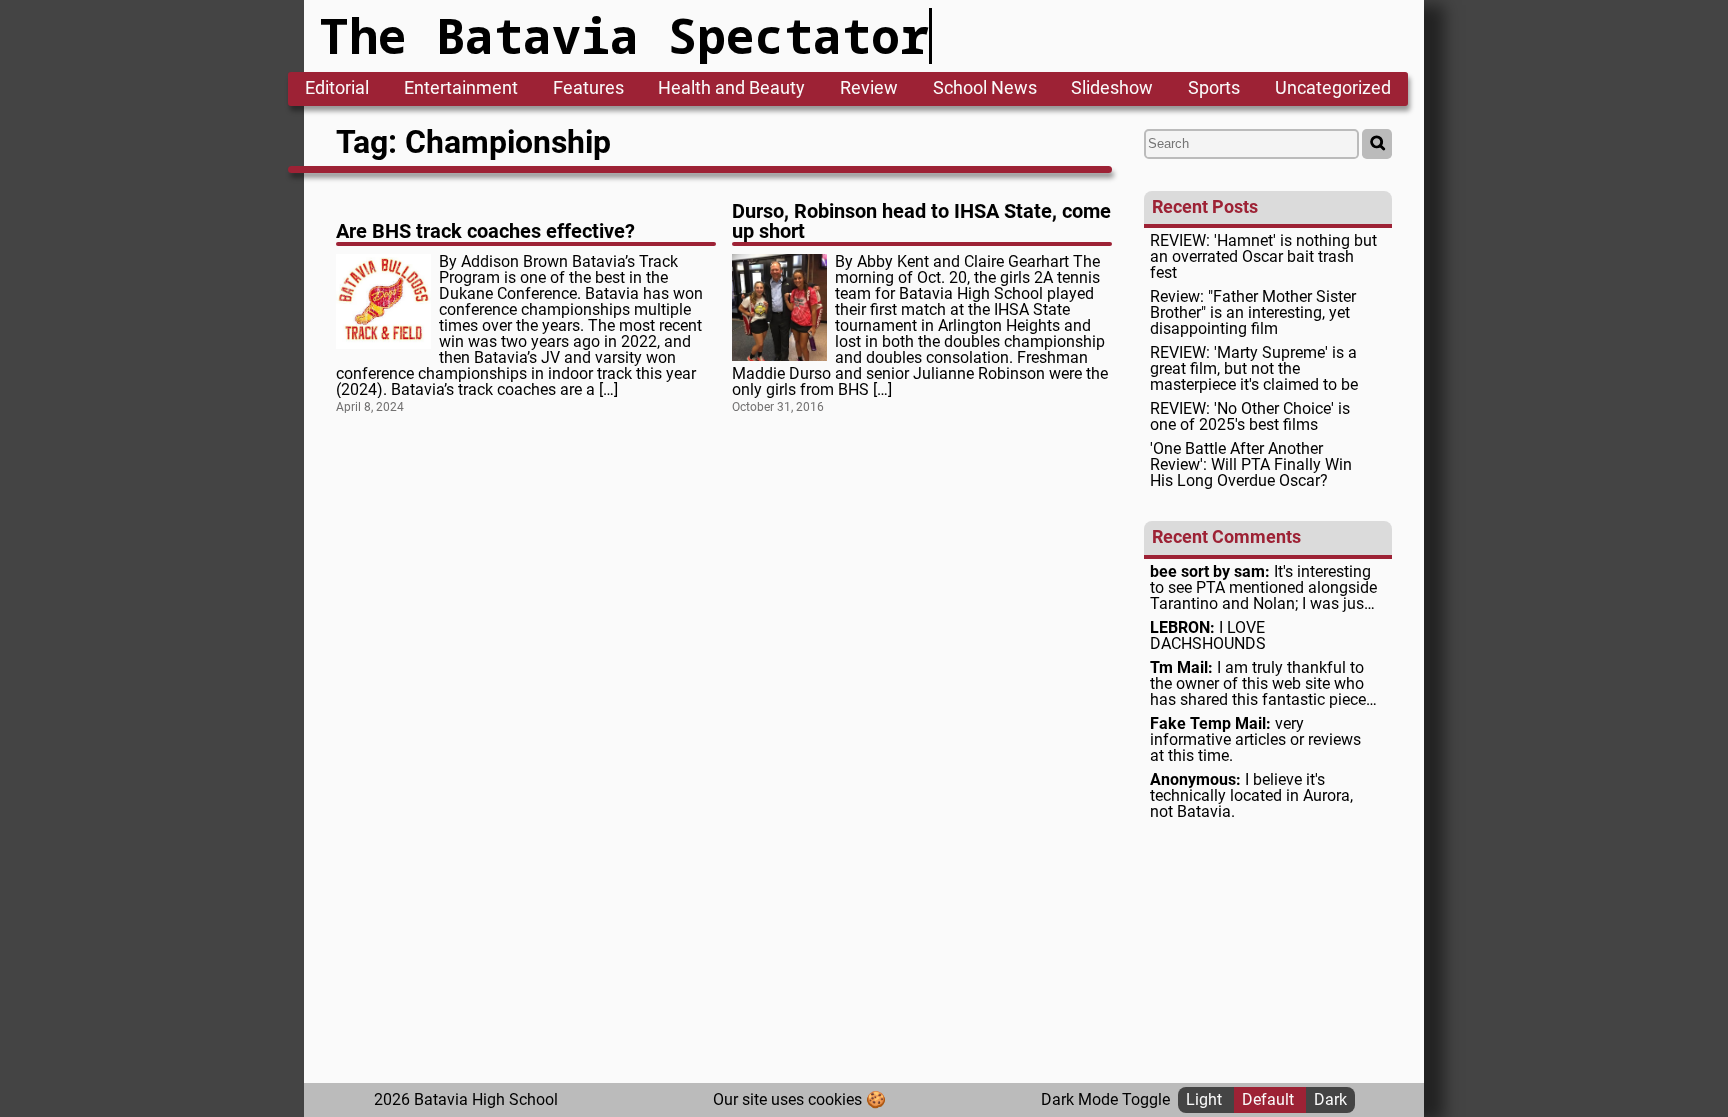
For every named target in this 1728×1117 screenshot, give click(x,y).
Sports (1214, 89)
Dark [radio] (1330, 1099)
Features (588, 89)
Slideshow (1112, 89)
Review (869, 89)
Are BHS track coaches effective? (485, 231)
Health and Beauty (731, 89)
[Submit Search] (1377, 144)
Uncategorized (1333, 89)
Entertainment (461, 89)
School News (985, 89)
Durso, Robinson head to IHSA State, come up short (921, 221)
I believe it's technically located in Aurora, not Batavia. (1251, 796)
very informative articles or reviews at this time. (1255, 740)
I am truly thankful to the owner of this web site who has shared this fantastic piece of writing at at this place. (1258, 684)
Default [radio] (1270, 1099)
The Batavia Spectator (624, 35)
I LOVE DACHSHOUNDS (1208, 636)
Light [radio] (1206, 1099)
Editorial (337, 89)
